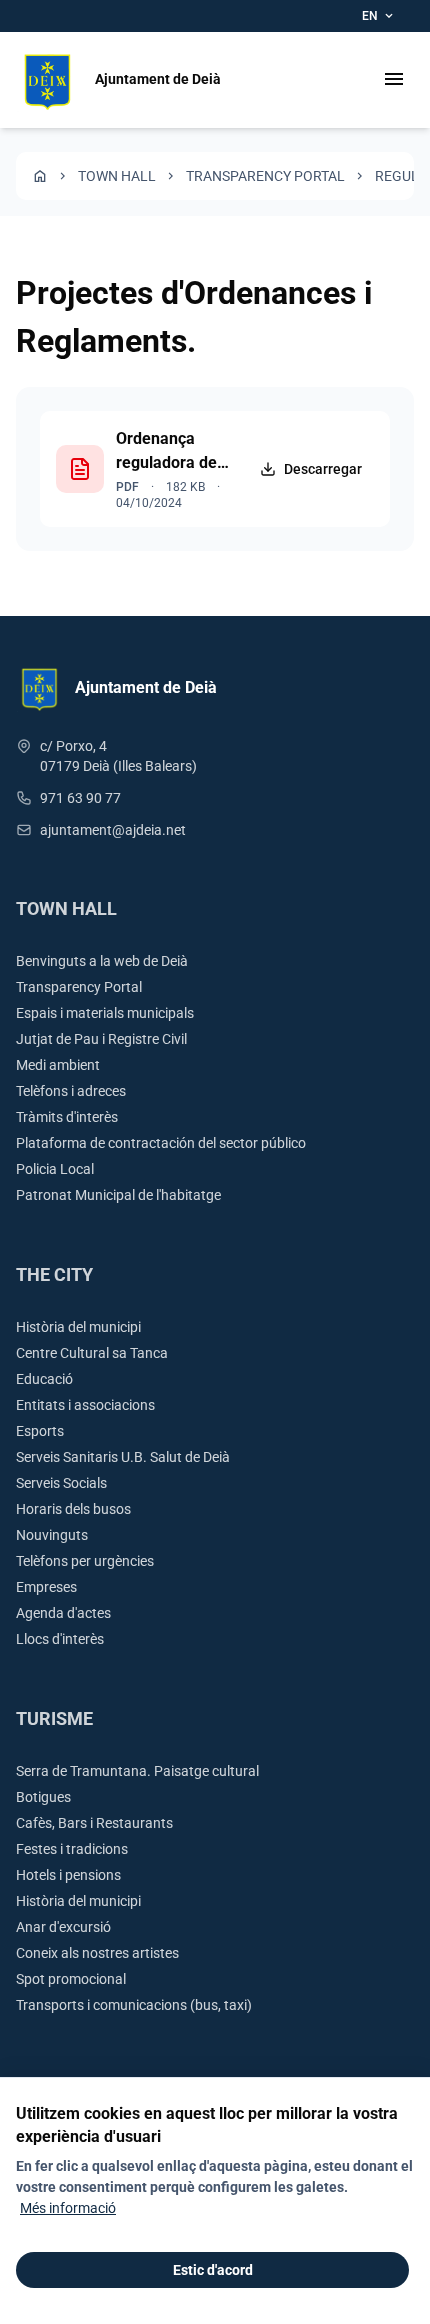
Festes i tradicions (72, 1849)
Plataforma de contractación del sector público (161, 1143)
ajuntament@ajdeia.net (113, 830)
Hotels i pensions (68, 1875)
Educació (44, 1379)
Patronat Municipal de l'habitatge (118, 1195)
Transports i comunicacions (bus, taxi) (134, 2005)
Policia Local (55, 1169)
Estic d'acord (213, 2270)
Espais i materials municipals (105, 1013)
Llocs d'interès (60, 1639)
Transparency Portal (265, 176)
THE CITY (54, 1274)
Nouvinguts (52, 1535)
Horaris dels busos (73, 1509)
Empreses (46, 1587)
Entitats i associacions (85, 1405)
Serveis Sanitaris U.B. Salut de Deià (123, 1457)
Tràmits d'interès (67, 1117)
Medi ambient (58, 1065)
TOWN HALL (117, 176)
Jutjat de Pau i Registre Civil (101, 1039)
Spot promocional (71, 1979)
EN (379, 16)
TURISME (54, 1718)
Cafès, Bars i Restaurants (94, 1823)
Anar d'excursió (63, 1927)
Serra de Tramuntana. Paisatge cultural (137, 1771)
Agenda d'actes (63, 1613)
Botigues (43, 1797)
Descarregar (323, 469)
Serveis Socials (61, 1483)
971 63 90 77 (80, 798)
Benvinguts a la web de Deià (102, 961)
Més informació (68, 2208)
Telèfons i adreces (71, 1091)
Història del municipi (78, 1327)
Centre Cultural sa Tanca (92, 1353)
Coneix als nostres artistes (97, 1953)
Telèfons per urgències (85, 1561)
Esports (40, 1431)
